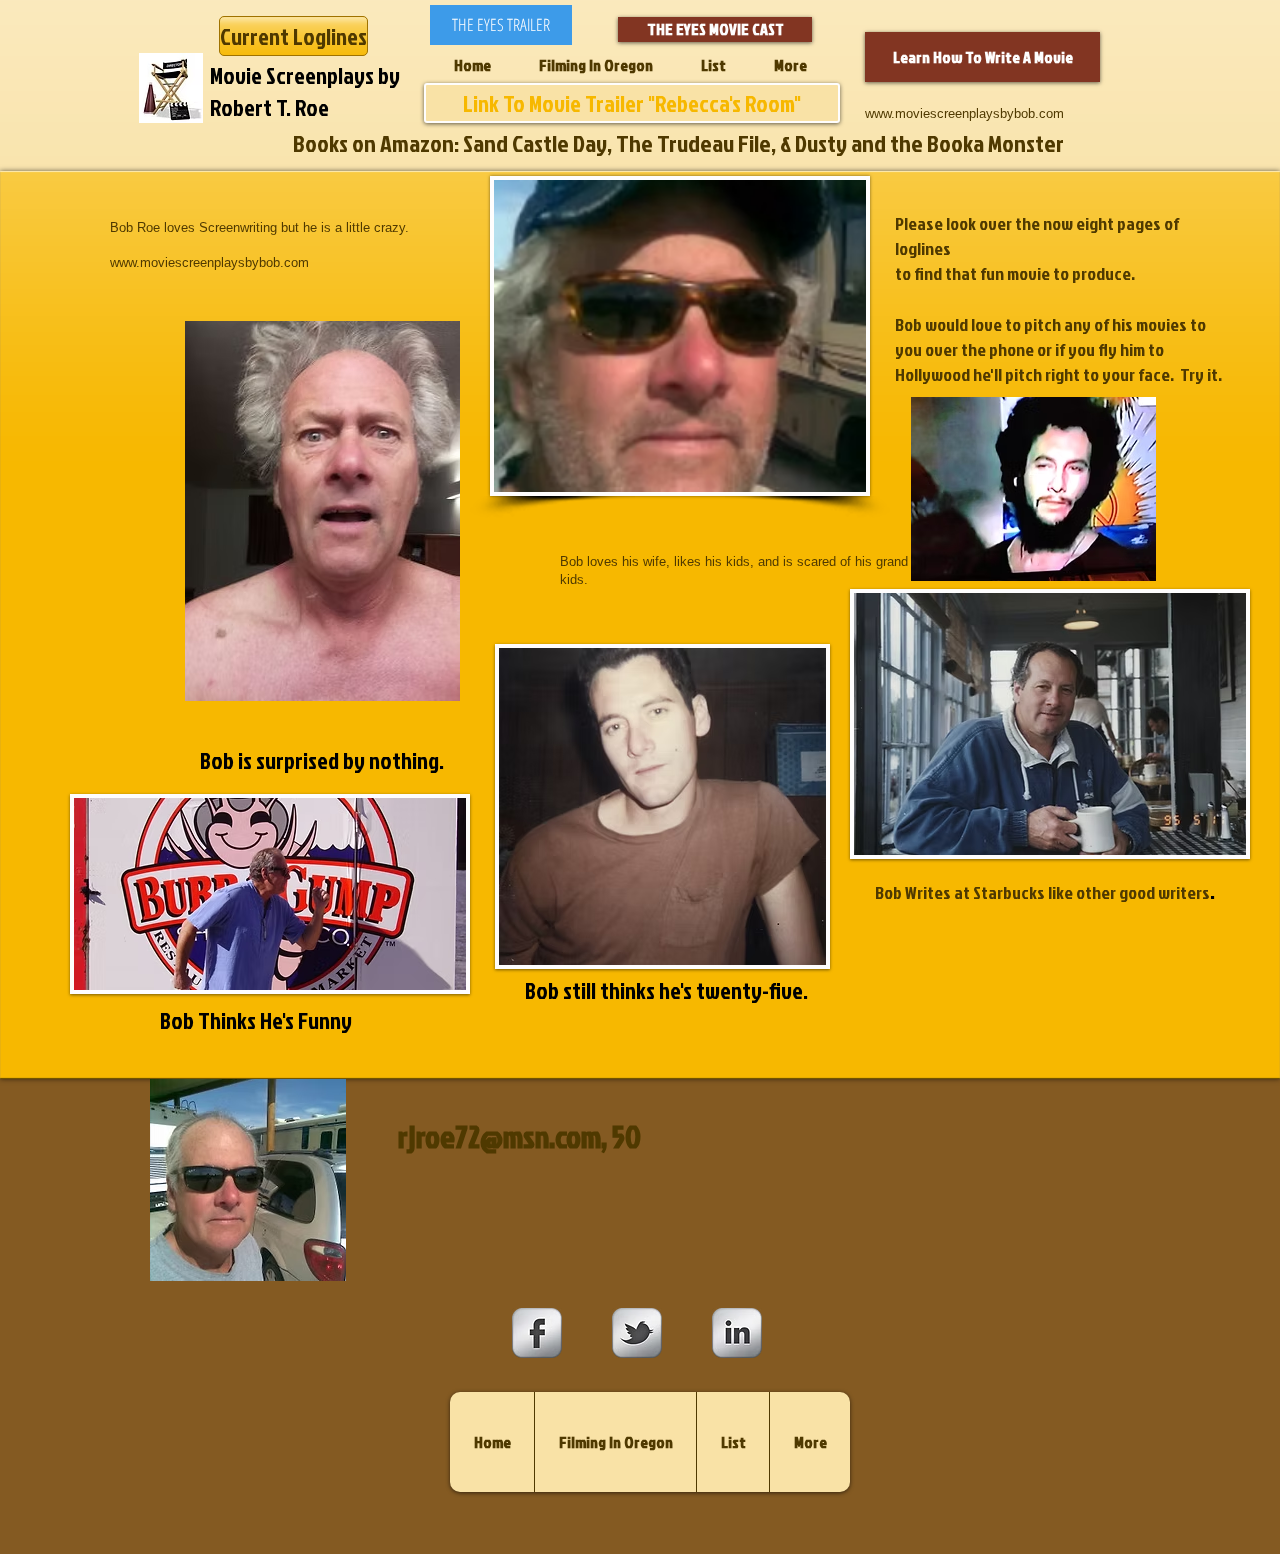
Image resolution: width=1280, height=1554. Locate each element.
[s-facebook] (537, 1333)
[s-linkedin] (737, 1333)
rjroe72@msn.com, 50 (519, 1136)
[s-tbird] (637, 1333)
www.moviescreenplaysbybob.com (964, 113)
